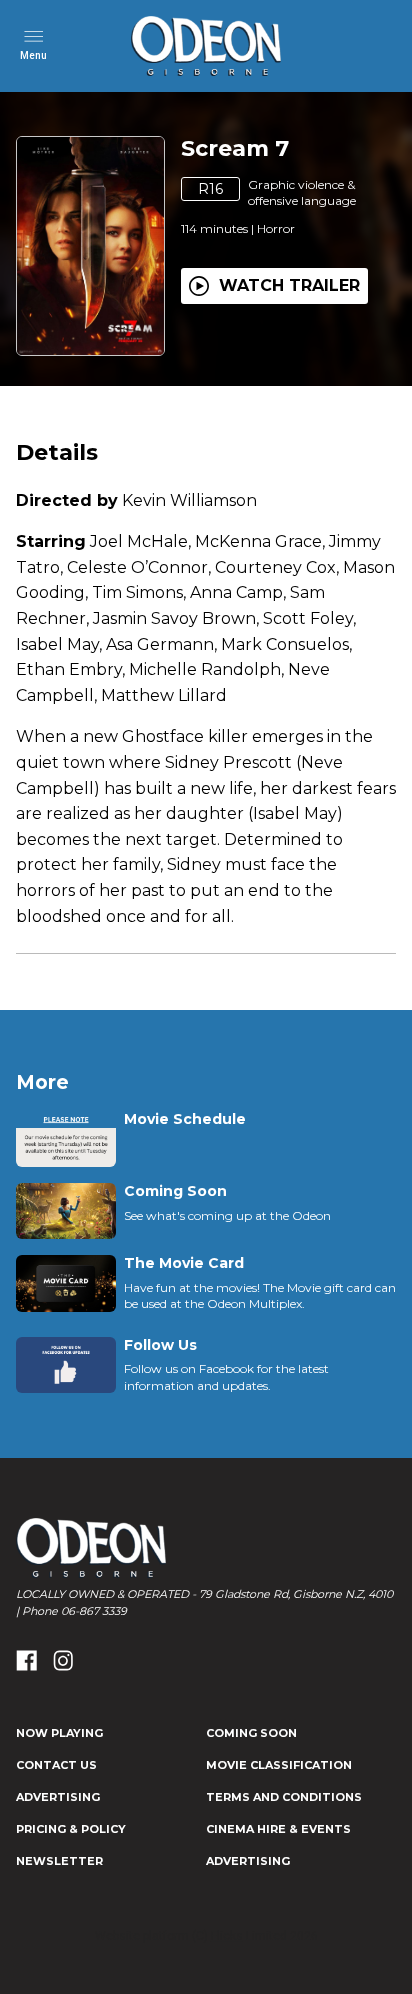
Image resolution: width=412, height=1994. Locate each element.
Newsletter (59, 1861)
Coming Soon (251, 1733)
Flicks (227, 1936)
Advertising (58, 1797)
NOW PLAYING (59, 1733)
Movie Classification (279, 1765)
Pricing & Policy (71, 1829)
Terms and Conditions (284, 1797)
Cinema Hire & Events (278, 1829)
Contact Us (56, 1765)
